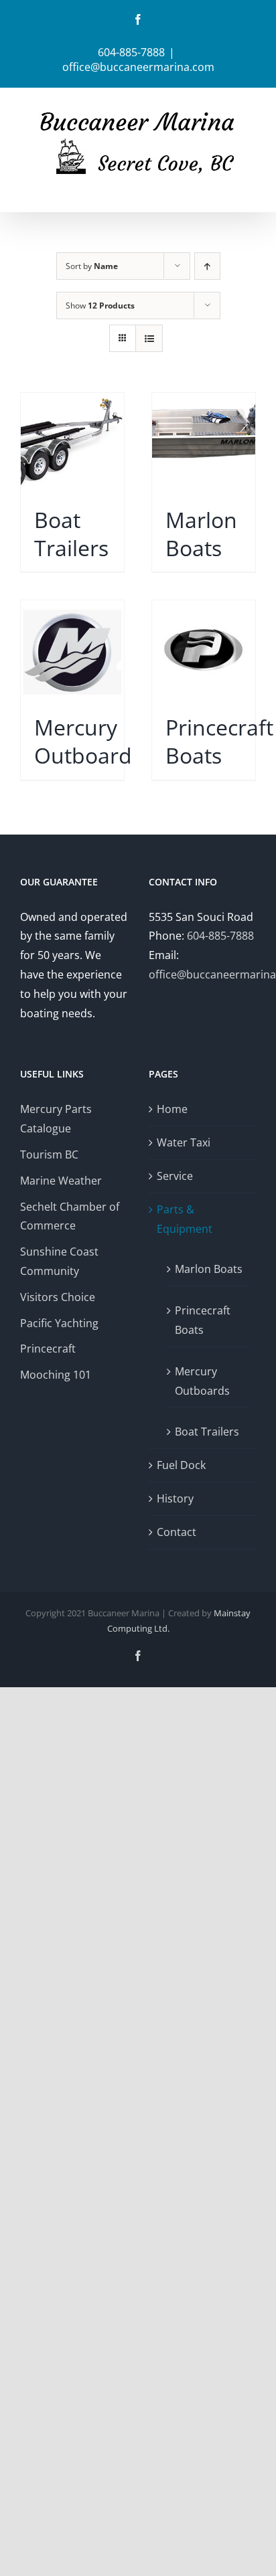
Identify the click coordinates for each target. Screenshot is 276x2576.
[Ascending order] (207, 266)
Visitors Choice (58, 1297)
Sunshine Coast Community (59, 1261)
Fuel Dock (181, 1465)
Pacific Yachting (59, 1323)
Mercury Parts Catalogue (56, 1119)
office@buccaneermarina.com (138, 67)
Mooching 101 (56, 1375)
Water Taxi (184, 1142)
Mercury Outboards (202, 1381)
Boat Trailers (207, 1432)
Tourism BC (49, 1154)
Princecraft (48, 1349)
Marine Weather (61, 1181)
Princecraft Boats (203, 1320)
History (175, 1498)
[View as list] (149, 338)
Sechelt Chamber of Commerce (70, 1216)
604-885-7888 (220, 936)
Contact (177, 1532)
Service (175, 1176)
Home (172, 1109)
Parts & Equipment (185, 1219)
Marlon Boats (209, 1269)
